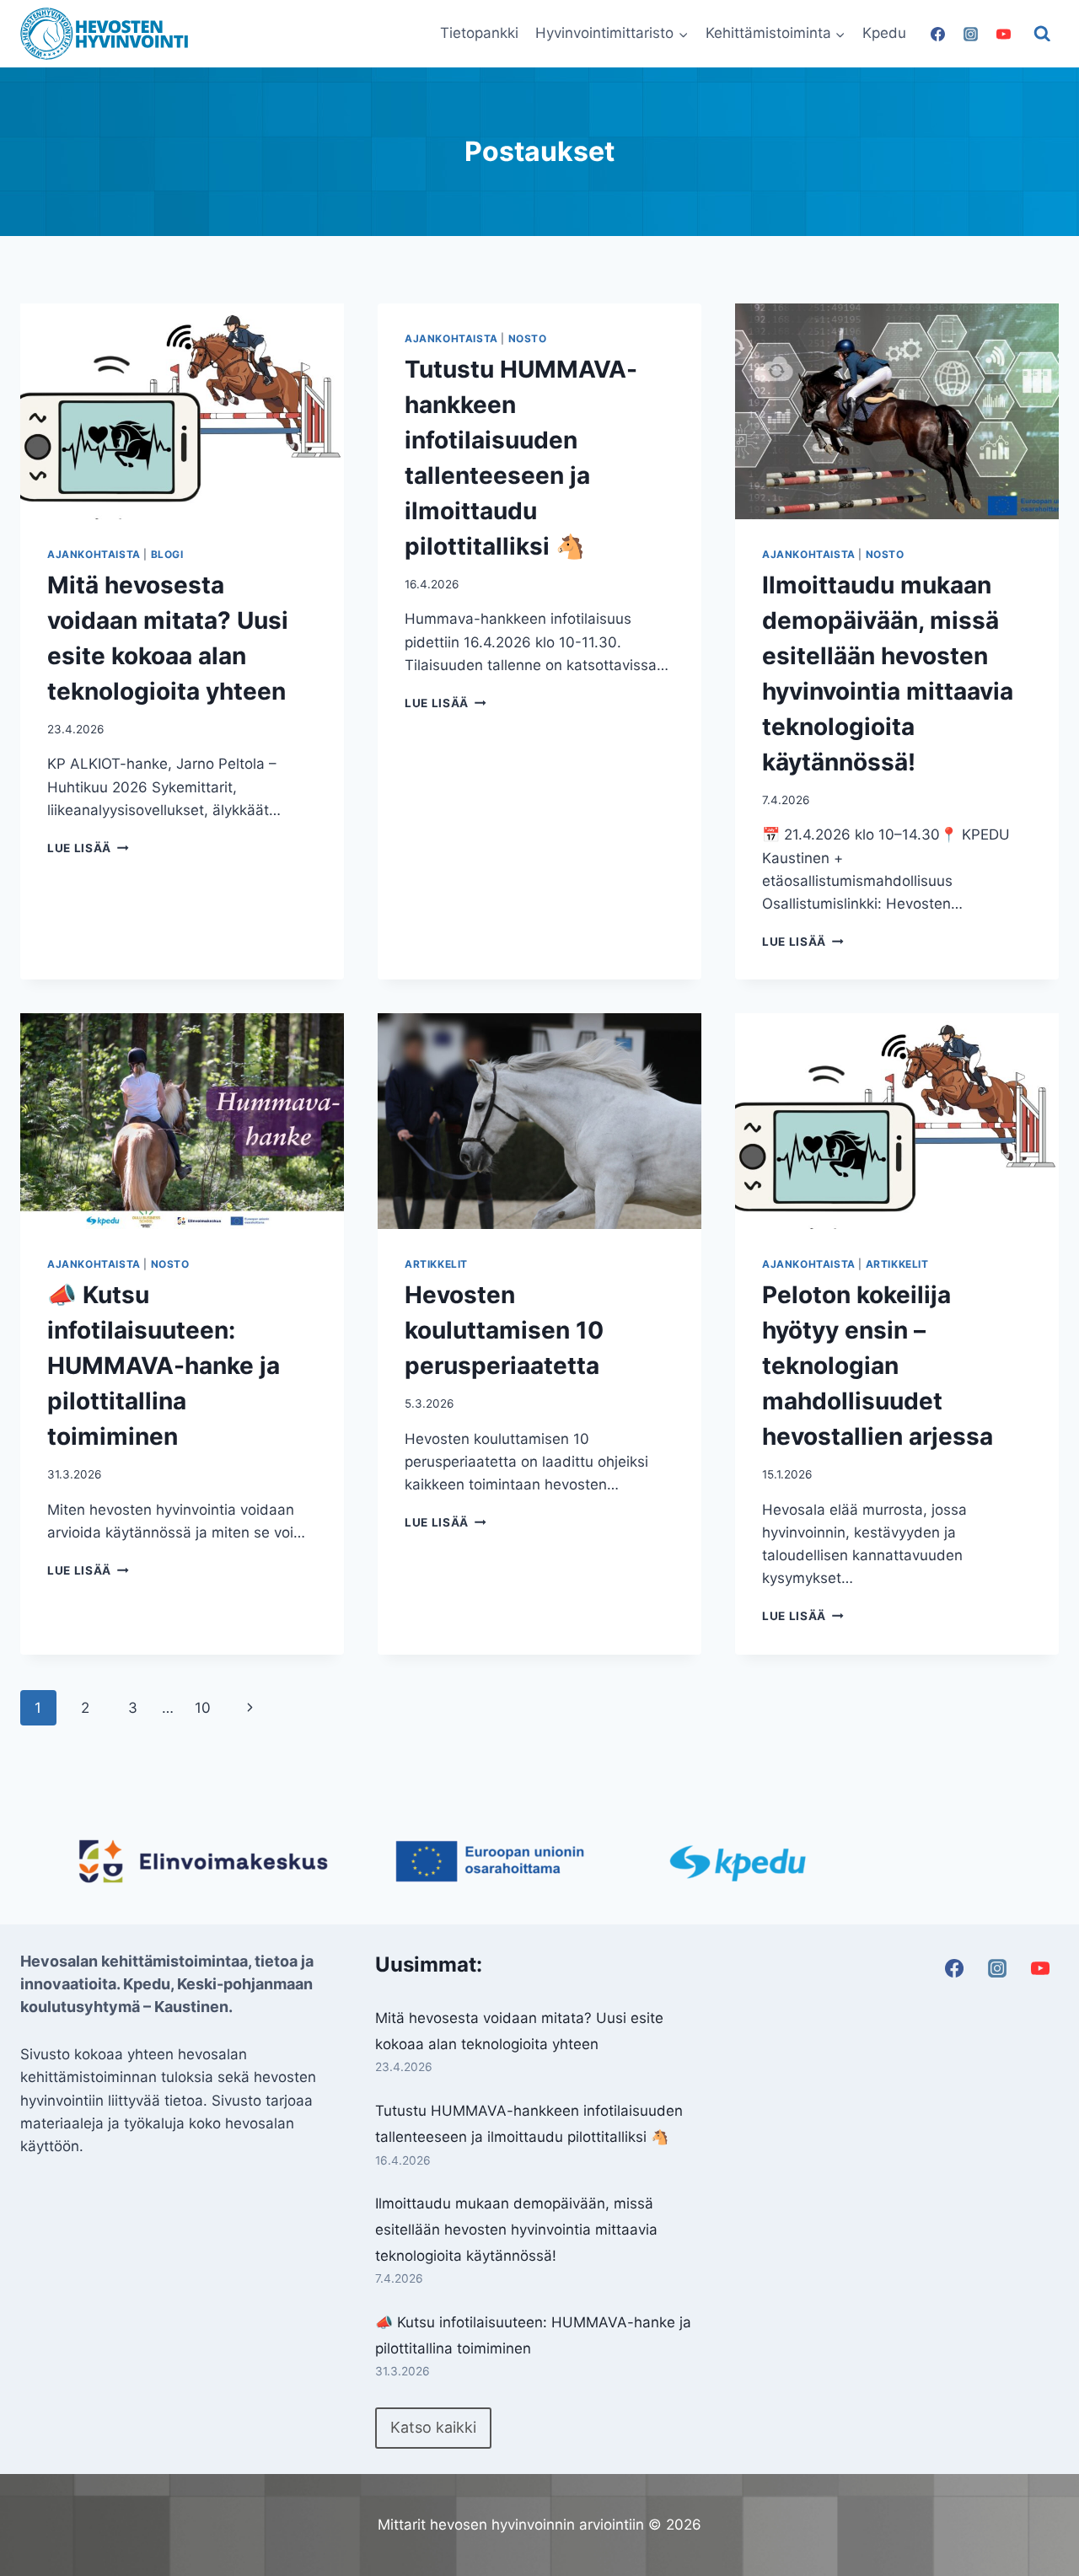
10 (203, 1708)
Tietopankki (479, 33)
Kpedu (884, 33)
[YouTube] (1003, 34)
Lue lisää (88, 848)
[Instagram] (970, 34)
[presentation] (182, 411)
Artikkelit (436, 1264)
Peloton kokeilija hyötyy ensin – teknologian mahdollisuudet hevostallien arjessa (878, 1366)
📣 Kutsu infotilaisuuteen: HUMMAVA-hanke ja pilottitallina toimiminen (164, 1366)
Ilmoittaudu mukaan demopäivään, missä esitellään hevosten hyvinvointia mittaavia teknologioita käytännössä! (516, 2229)
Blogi (167, 554)
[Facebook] (937, 34)
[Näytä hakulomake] (1042, 34)
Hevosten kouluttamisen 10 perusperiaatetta (504, 1330)
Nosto (528, 338)
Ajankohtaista (94, 554)
